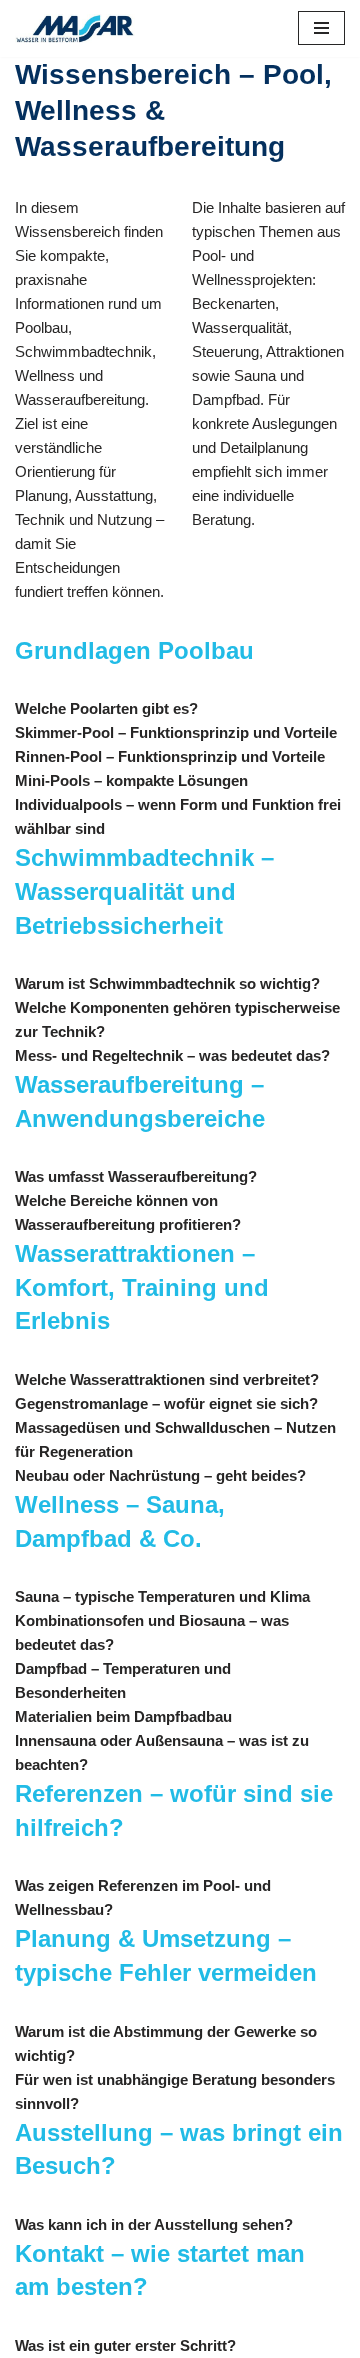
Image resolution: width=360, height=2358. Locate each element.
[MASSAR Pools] (75, 28)
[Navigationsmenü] (321, 28)
